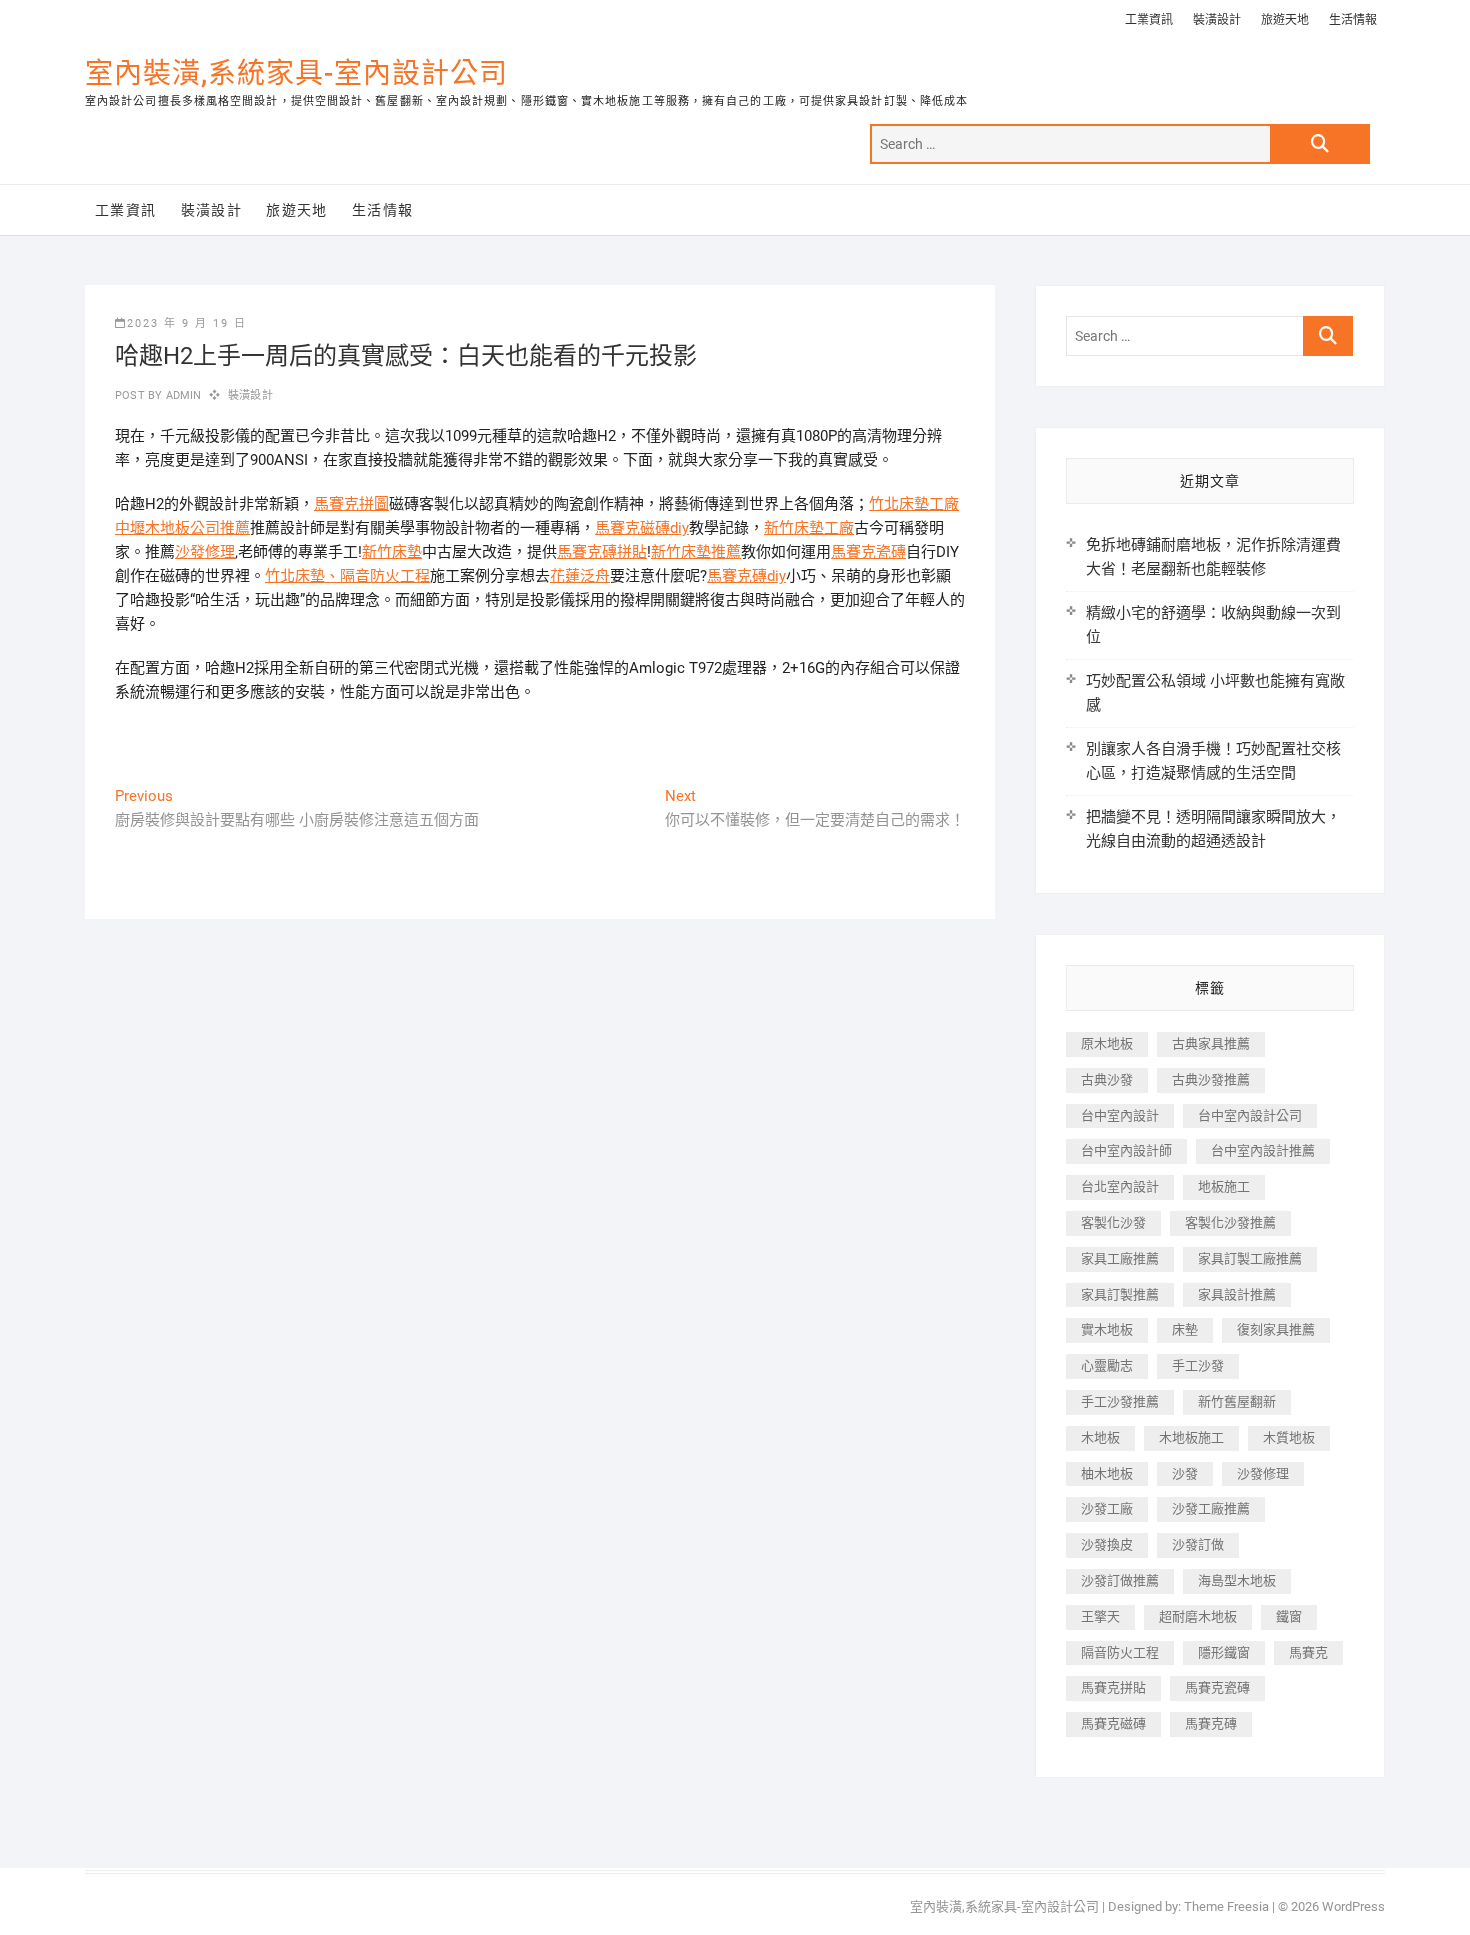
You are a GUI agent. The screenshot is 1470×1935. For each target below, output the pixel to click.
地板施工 (1224, 1186)
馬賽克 (1308, 1652)
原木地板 (1107, 1043)
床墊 (1185, 1329)
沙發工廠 (1107, 1508)
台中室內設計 (1120, 1115)
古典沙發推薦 (1211, 1079)
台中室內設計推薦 (1263, 1150)
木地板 (1100, 1437)
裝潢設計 (1217, 20)
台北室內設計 (1120, 1186)
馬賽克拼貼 (1113, 1687)
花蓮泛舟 (580, 576)
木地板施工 (1191, 1437)
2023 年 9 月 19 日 (187, 323)
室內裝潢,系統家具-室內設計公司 (296, 73)
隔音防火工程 (385, 576)
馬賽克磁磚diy (642, 528)
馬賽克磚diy (746, 576)
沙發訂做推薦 (1120, 1580)
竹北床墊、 (302, 576)
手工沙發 (1198, 1365)
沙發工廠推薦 (1211, 1508)
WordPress (1353, 1906)
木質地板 (1289, 1437)
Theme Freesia (1226, 1906)
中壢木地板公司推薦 (182, 528)
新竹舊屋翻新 (1237, 1401)
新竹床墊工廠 (809, 528)
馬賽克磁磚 (1113, 1723)
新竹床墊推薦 (696, 552)
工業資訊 (1149, 20)
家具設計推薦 (1237, 1294)
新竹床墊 (392, 552)
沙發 (1185, 1473)
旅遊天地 (1285, 20)
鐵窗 (1289, 1616)
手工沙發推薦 (1120, 1401)
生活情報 (1353, 20)
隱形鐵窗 (1224, 1652)
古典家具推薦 (1211, 1043)
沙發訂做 (1198, 1544)
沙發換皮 (1107, 1544)
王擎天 (1100, 1616)
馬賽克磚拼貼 (602, 552)
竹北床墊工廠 (914, 504)
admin (181, 395)
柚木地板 (1107, 1473)
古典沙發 (1107, 1079)
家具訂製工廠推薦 (1250, 1258)
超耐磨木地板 (1198, 1616)
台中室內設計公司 (1250, 1115)
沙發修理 (205, 552)
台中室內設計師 (1126, 1150)
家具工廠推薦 (1120, 1258)
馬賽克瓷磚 (868, 552)
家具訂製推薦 (1120, 1294)
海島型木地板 (1237, 1580)
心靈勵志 (1107, 1365)
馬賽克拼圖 (351, 504)
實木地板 (1107, 1329)
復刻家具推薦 (1276, 1329)
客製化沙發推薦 (1230, 1222)
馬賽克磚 (1211, 1723)
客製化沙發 (1113, 1222)
